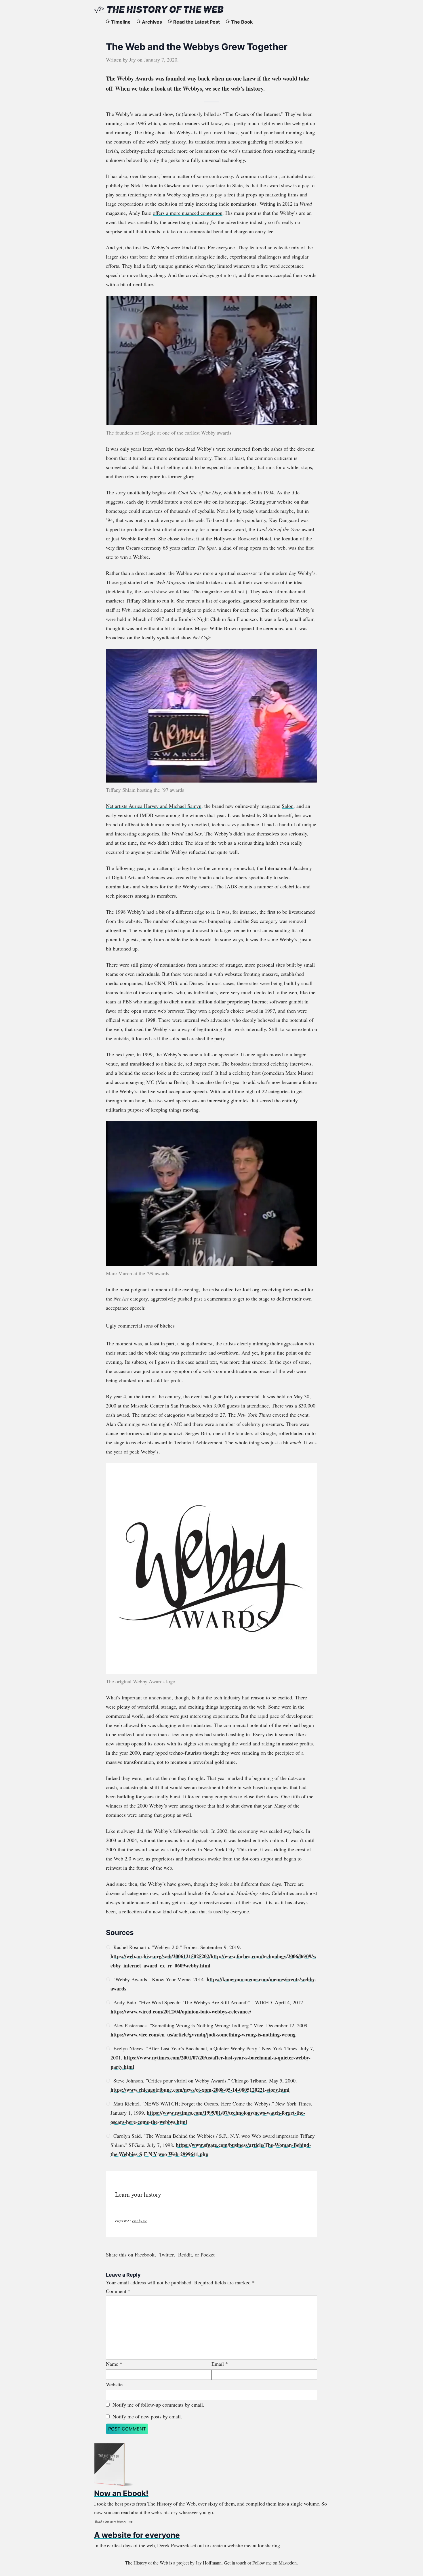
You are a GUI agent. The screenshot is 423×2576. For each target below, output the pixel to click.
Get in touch (235, 2563)
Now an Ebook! (121, 2493)
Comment (118, 2291)
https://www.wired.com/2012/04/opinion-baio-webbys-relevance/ (181, 2011)
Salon (288, 806)
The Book (242, 22)
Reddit (185, 2254)
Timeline (121, 22)
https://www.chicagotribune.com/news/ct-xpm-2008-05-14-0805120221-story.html (200, 2090)
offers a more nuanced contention (188, 213)
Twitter (166, 2254)
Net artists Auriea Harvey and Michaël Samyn (154, 806)
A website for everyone (137, 2535)
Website (114, 2384)
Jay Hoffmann (209, 2563)
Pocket (208, 2254)
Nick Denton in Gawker (155, 185)
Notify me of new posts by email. (147, 2416)
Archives (152, 22)
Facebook (145, 2254)
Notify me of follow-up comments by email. (158, 2405)
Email (220, 2364)
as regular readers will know (192, 123)
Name (114, 2364)
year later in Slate (224, 185)
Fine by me (139, 2221)
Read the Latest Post (197, 22)
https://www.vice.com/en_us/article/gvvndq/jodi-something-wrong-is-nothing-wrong (203, 2034)
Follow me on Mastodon (275, 2563)
